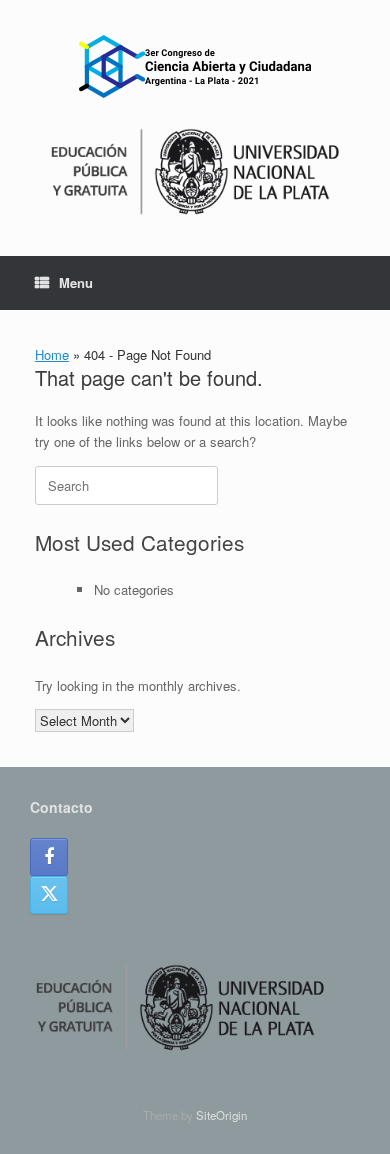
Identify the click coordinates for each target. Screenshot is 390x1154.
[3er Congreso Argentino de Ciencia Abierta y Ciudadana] (195, 66)
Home (52, 354)
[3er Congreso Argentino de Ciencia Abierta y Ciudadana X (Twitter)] (49, 895)
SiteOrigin (221, 1115)
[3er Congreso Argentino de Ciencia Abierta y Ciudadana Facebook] (49, 857)
